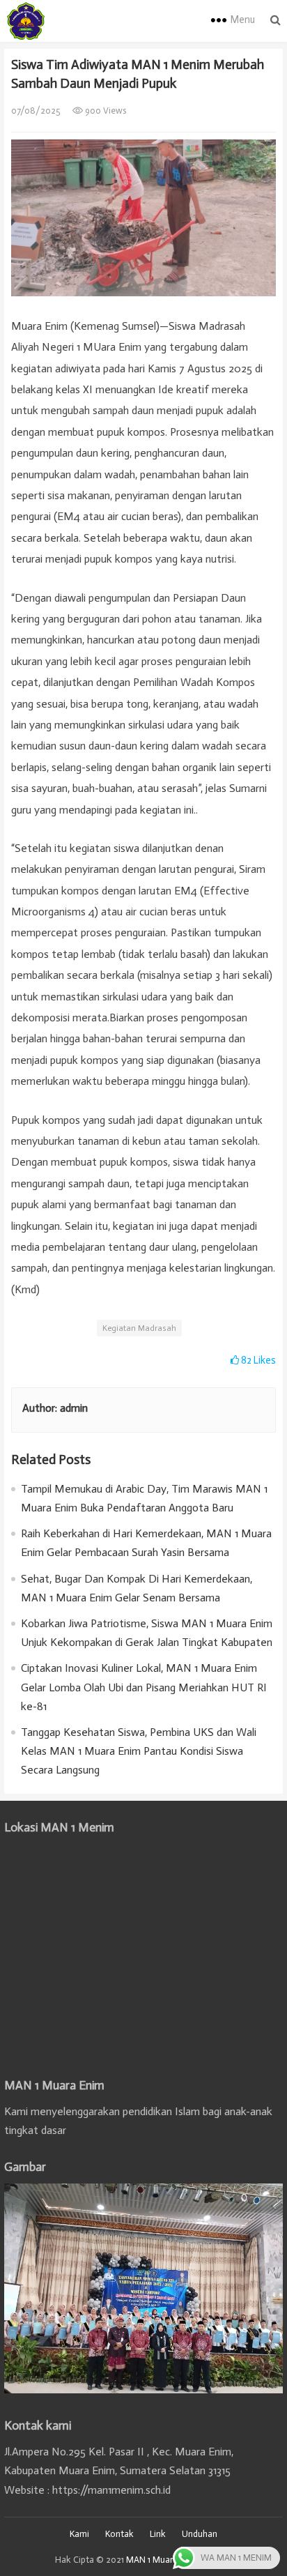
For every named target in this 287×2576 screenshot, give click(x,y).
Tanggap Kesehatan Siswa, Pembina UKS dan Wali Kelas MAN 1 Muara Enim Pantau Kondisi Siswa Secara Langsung (139, 1751)
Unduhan (200, 2534)
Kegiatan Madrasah (139, 1328)
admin (74, 1408)
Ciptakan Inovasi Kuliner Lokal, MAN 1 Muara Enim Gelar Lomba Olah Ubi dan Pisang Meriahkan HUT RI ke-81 (144, 1687)
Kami (79, 2534)
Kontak (119, 2534)
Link (158, 2534)
